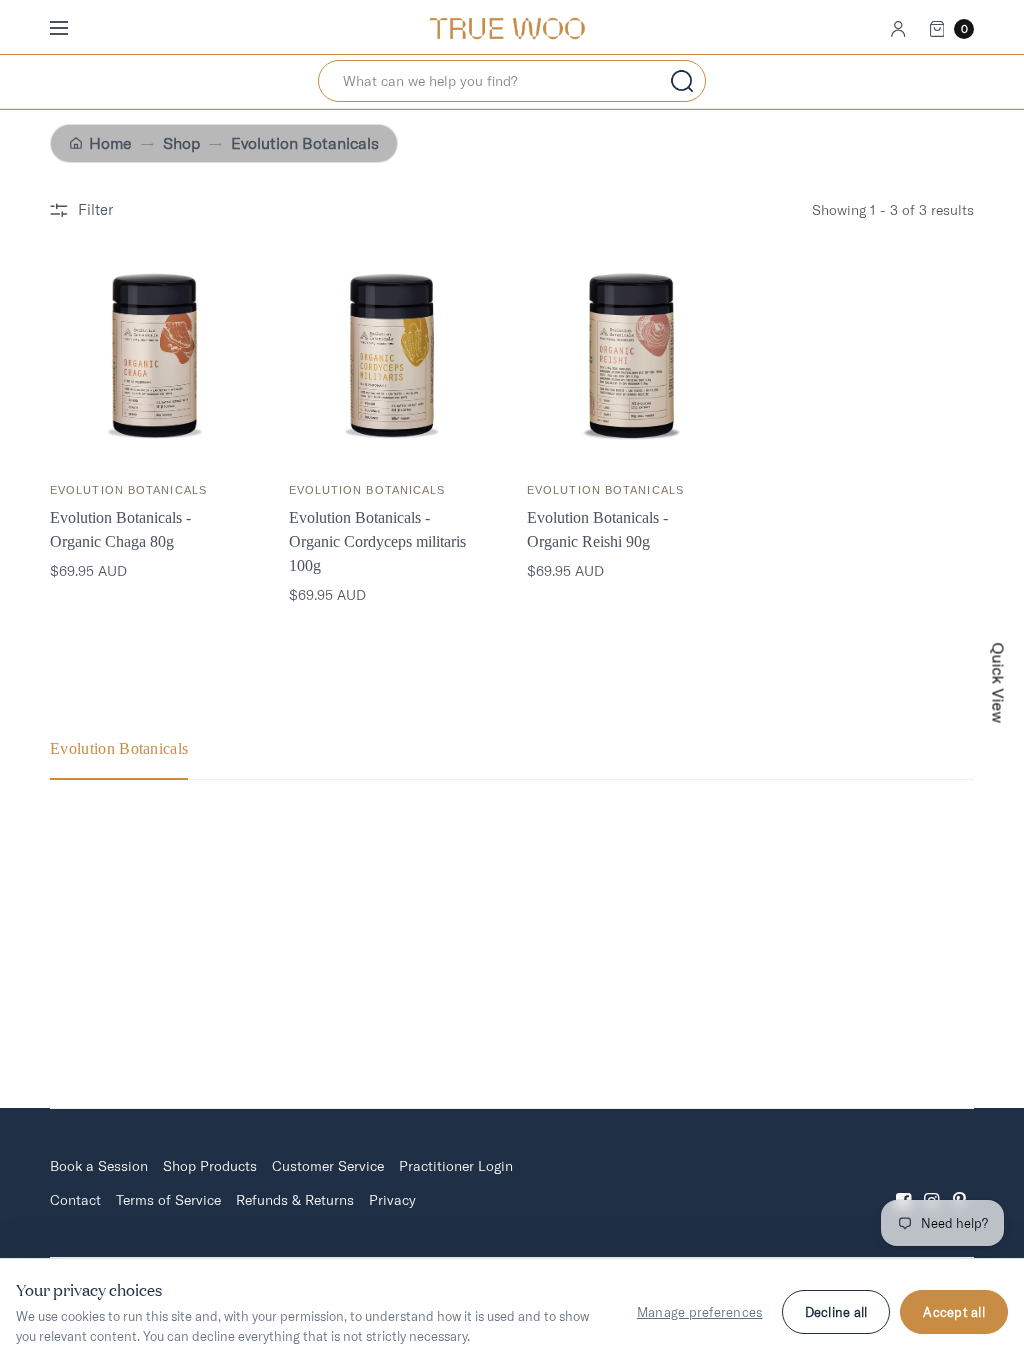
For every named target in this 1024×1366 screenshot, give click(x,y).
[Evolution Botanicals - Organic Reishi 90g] (631, 356)
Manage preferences (700, 1312)
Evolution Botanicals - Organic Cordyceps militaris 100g (377, 541)
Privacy (392, 1200)
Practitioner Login (456, 1166)
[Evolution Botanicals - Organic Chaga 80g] (154, 356)
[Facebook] (904, 1183)
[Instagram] (932, 1183)
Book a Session (99, 1166)
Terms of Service (168, 1200)
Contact (75, 1200)
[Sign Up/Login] (898, 29)
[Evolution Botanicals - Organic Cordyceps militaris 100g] (393, 356)
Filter (95, 209)
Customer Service (328, 1166)
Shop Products (210, 1166)
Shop (181, 143)
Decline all (836, 1312)
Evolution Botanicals (305, 143)
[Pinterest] (960, 1183)
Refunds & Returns (295, 1200)
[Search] (682, 81)
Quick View (999, 683)
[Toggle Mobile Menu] (72, 29)
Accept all (954, 1312)
